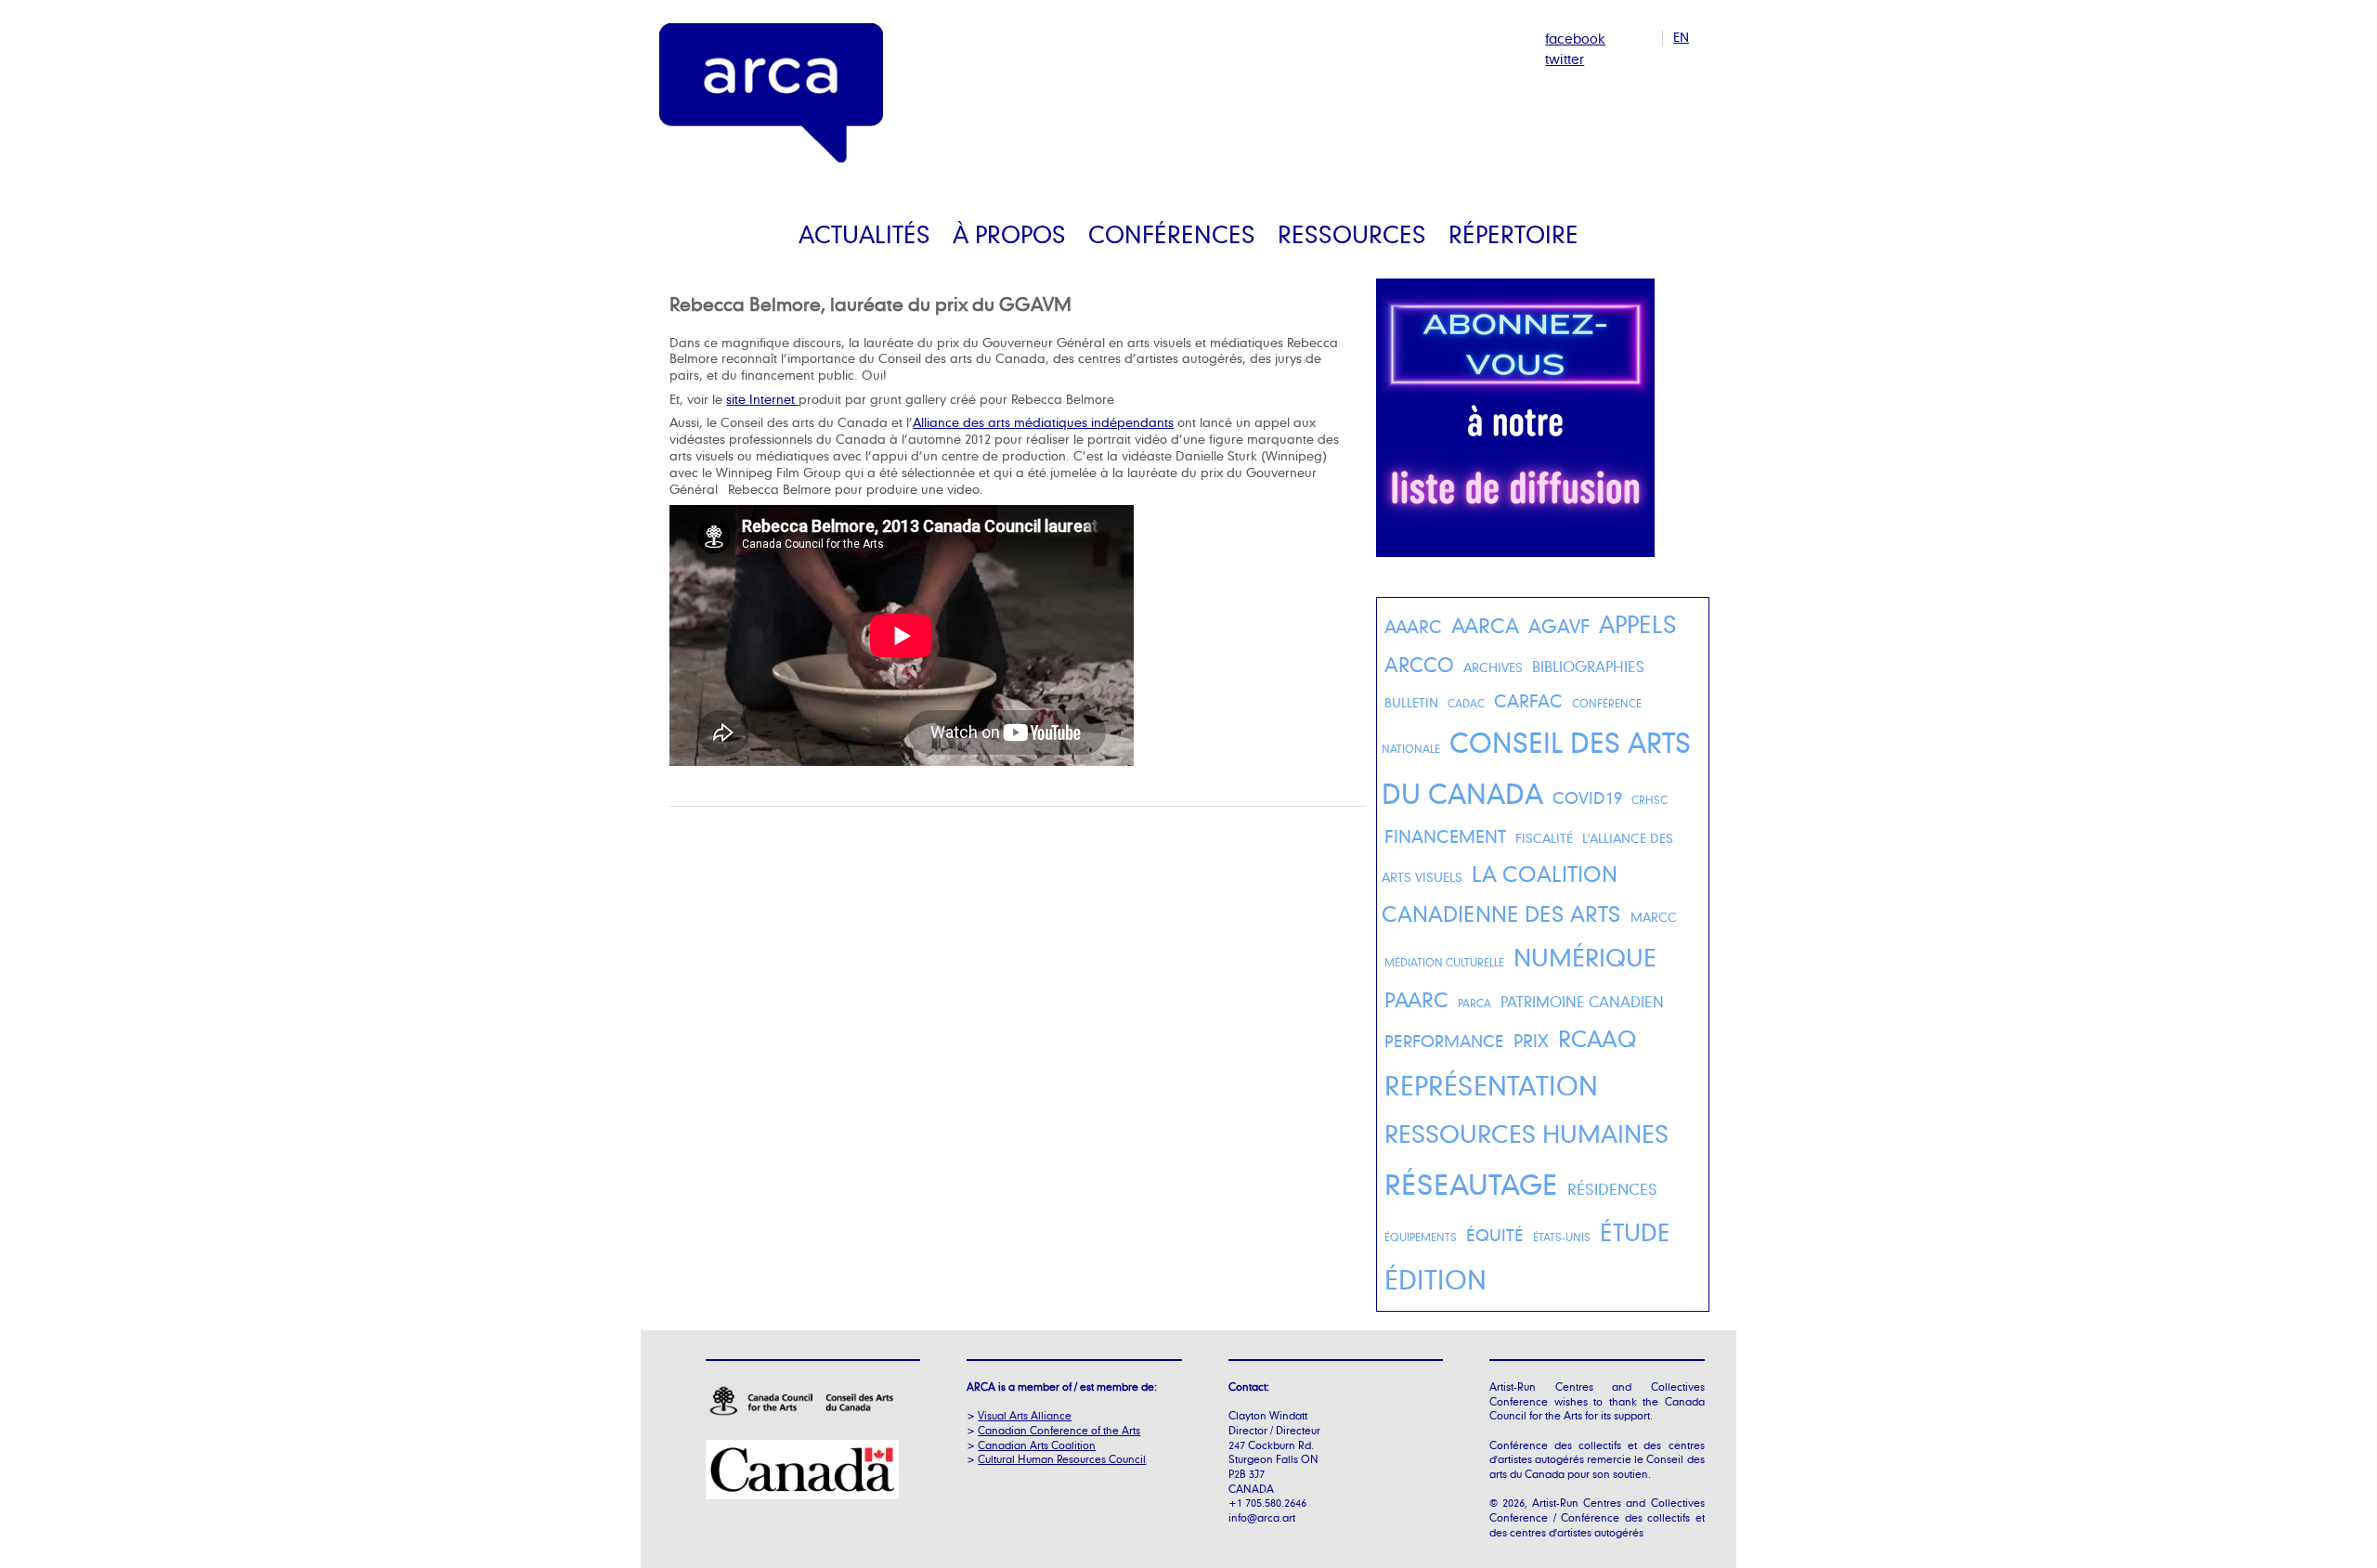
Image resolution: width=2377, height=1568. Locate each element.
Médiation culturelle (1444, 963)
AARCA (1485, 625)
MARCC (1654, 917)
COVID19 (1587, 797)
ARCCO (1419, 665)
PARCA (1474, 1004)
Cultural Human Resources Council (1062, 1459)
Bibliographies (1588, 667)
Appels (1638, 624)
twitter (1565, 59)
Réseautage (1471, 1184)
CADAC (1466, 704)
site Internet (762, 399)
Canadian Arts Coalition (1037, 1445)
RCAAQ (1598, 1039)
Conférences (1172, 234)
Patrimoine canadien (1582, 1002)
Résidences (1612, 1189)
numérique (1585, 957)
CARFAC (1528, 701)
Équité (1495, 1235)
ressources (1352, 234)
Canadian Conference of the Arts (1059, 1430)
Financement (1445, 836)
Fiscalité (1544, 838)
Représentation (1491, 1086)
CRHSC (1650, 800)
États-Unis (1562, 1238)
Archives (1493, 667)
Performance (1444, 1041)
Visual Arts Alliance (1025, 1415)
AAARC (1413, 627)
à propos (1009, 234)
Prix (1531, 1041)
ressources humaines (1526, 1134)
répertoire (1513, 234)
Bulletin (1411, 703)
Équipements (1421, 1238)
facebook (1575, 39)
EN (1681, 37)
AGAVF (1559, 626)
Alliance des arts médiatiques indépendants (1043, 422)
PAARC (1416, 999)
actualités (864, 234)
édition (1435, 1280)
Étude (1635, 1232)
